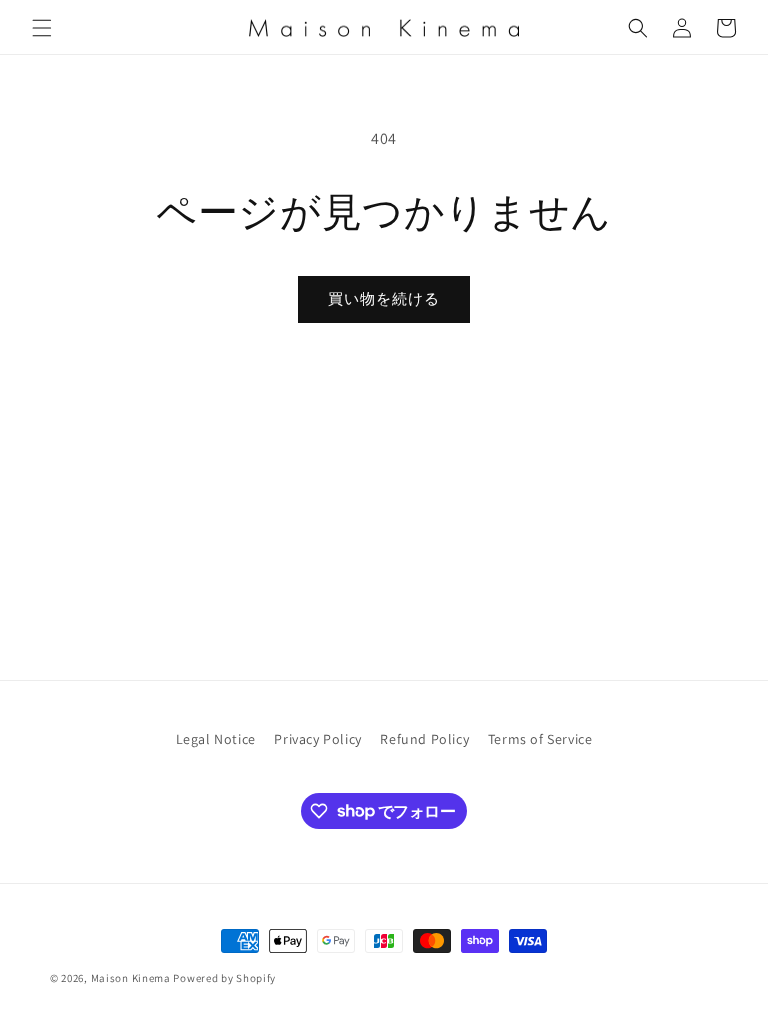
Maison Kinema (131, 978)
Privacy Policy (317, 739)
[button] (42, 28)
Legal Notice (216, 739)
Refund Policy (424, 739)
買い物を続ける (384, 298)
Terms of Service (540, 739)
